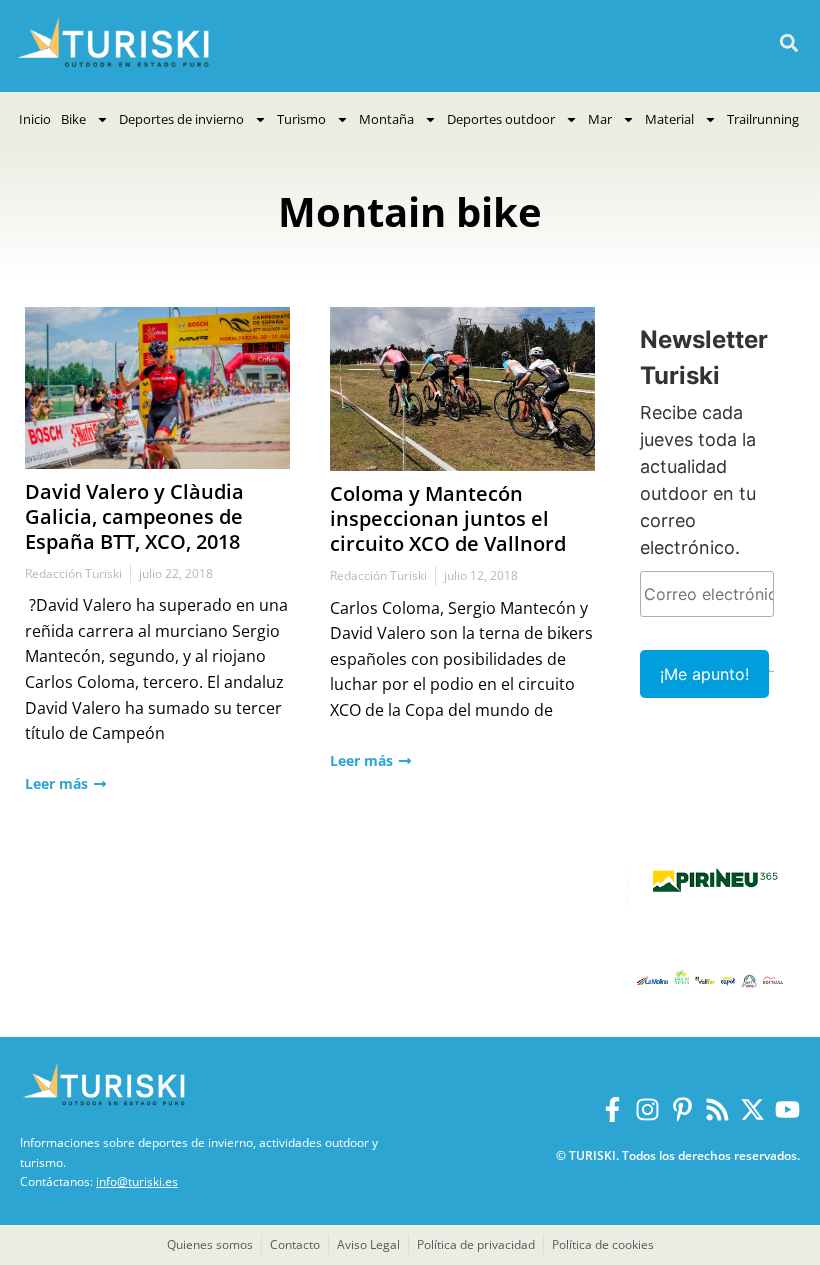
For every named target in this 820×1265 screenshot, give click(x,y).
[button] (788, 43)
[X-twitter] (752, 1109)
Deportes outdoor (501, 119)
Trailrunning (763, 119)
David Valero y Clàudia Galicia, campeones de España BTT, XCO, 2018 (134, 516)
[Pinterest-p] (682, 1109)
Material (669, 119)
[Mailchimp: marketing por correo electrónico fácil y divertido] (771, 685)
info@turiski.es (137, 1181)
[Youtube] (787, 1109)
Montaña (386, 119)
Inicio (35, 119)
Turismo (301, 119)
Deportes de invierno (181, 119)
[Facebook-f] (612, 1109)
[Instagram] (647, 1109)
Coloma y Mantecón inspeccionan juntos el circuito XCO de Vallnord (448, 518)
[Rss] (717, 1109)
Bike (73, 119)
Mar (600, 119)
